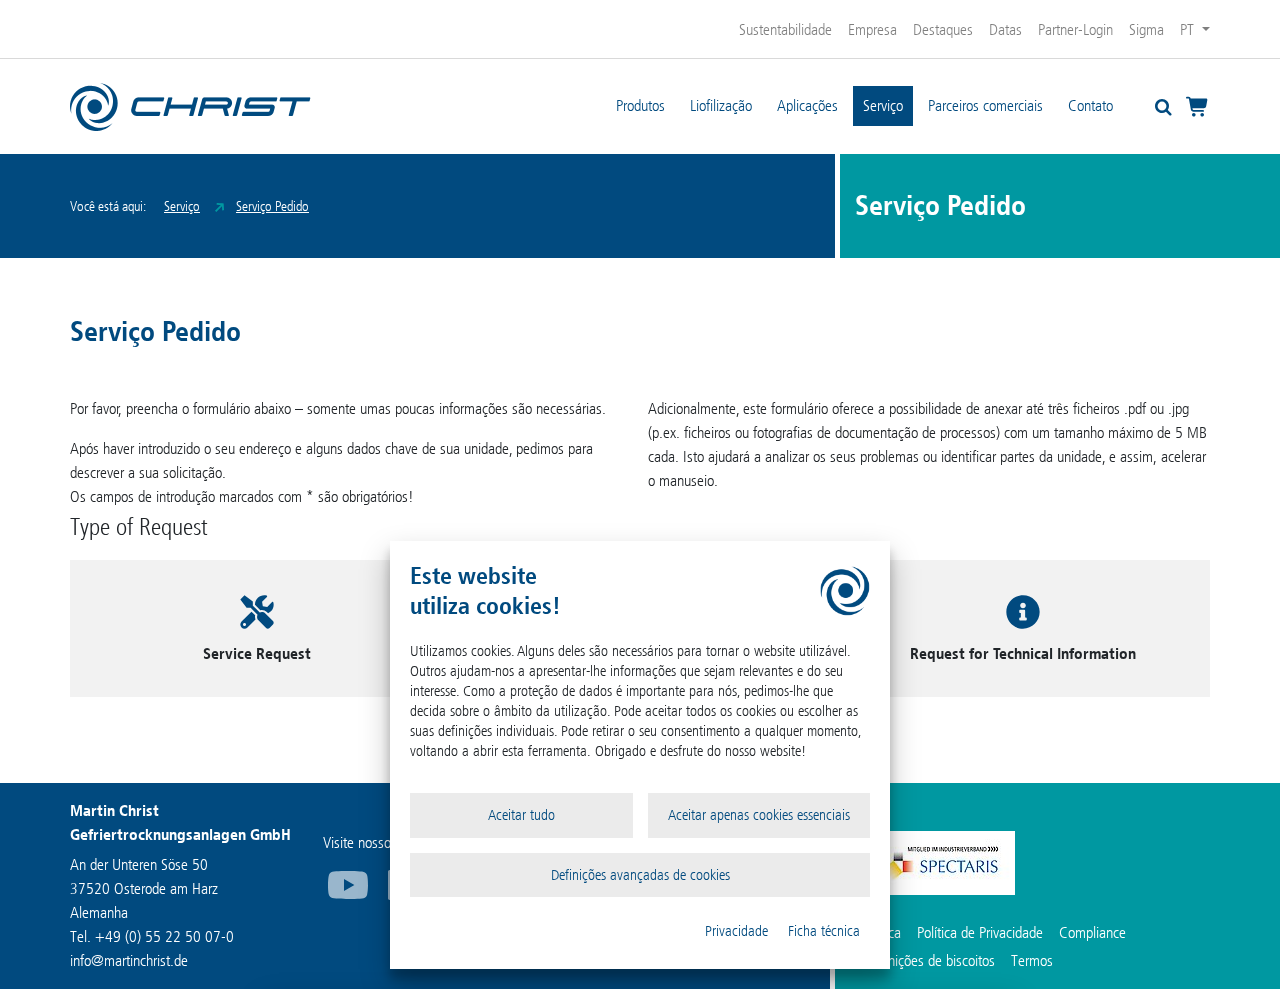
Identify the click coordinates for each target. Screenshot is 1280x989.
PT (1189, 29)
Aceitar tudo (521, 815)
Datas (1005, 29)
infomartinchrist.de (129, 960)
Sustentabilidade (785, 29)
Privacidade (736, 931)
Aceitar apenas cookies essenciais (759, 815)
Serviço (883, 105)
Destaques (943, 29)
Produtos (640, 105)
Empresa (872, 29)
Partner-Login (1075, 29)
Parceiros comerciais (985, 105)
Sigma (1146, 29)
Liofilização (721, 105)
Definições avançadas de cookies (640, 875)
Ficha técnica (824, 931)
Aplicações (807, 105)
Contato (1090, 105)
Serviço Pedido (272, 206)
